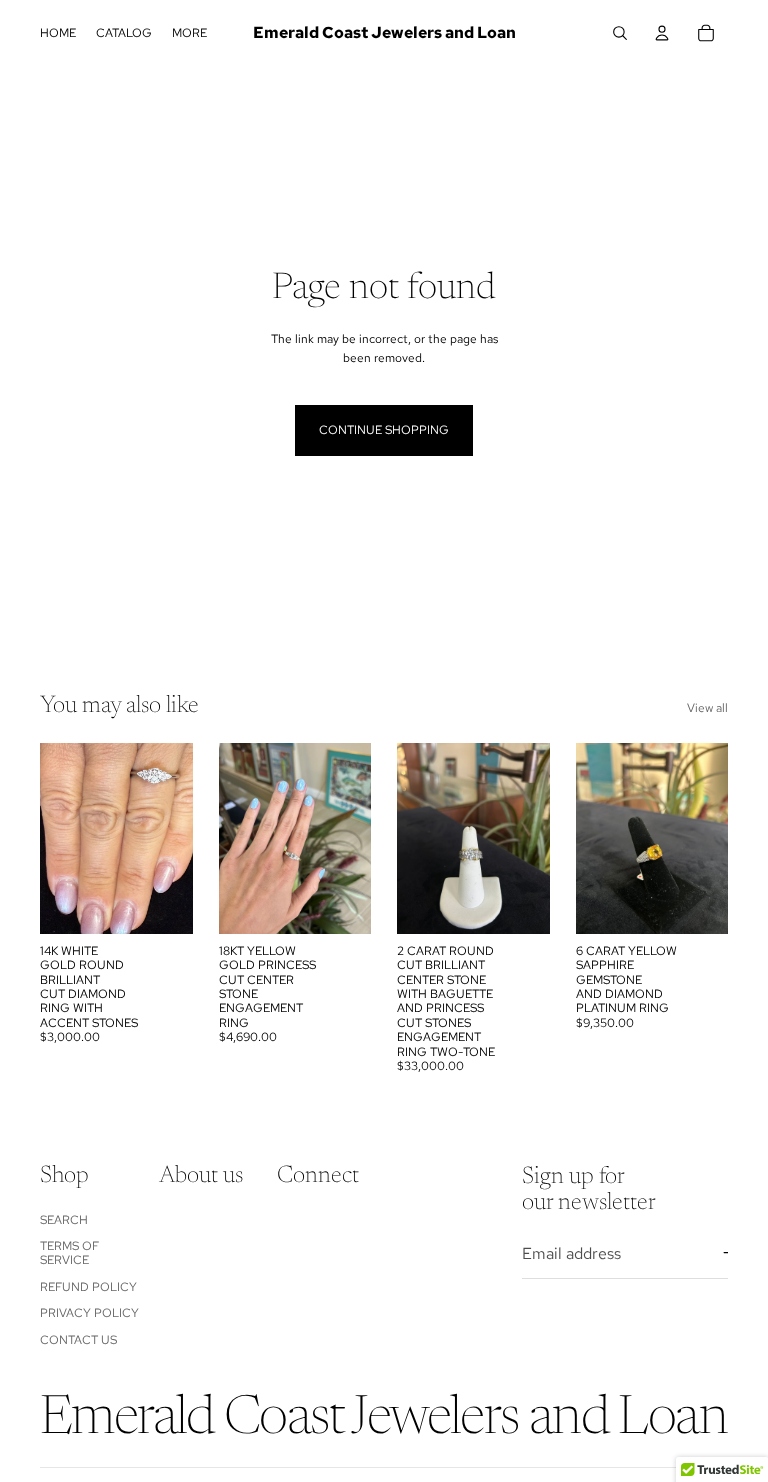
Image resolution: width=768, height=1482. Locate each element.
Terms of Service (69, 1253)
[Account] (662, 33)
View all (707, 708)
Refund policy (88, 1287)
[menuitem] (189, 33)
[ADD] (162, 903)
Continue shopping (384, 430)
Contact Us (78, 1339)
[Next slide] (171, 838)
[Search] (620, 33)
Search (64, 1219)
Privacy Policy (89, 1313)
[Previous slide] (62, 838)
